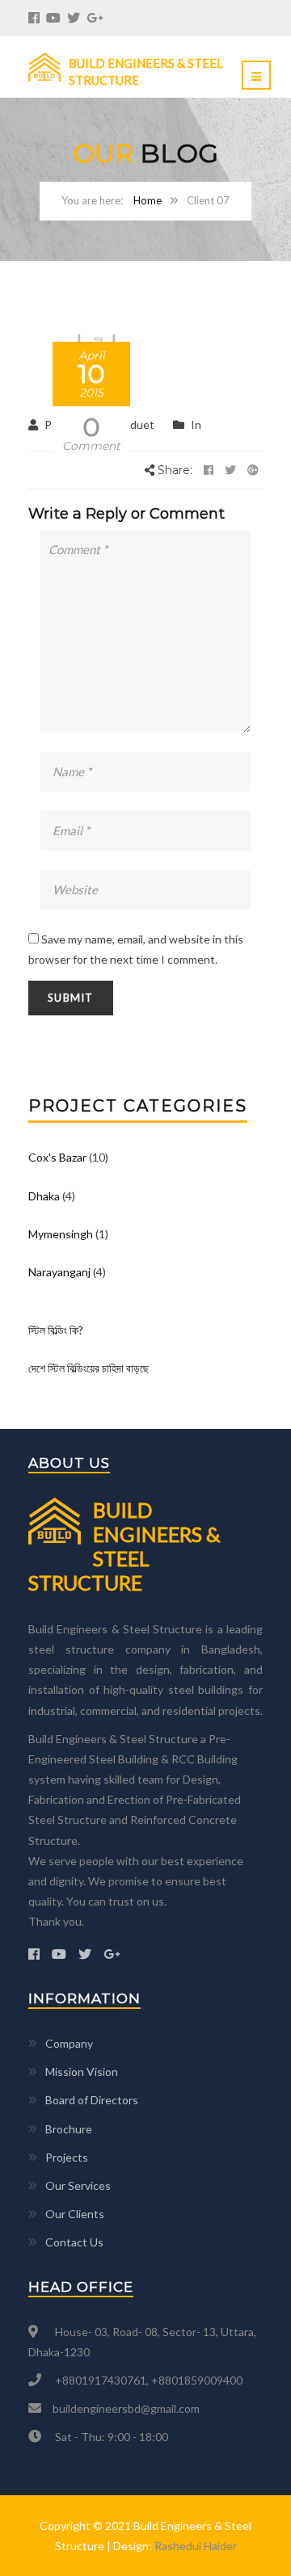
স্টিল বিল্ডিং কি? (56, 1330)
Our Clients (75, 2214)
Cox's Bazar (57, 1157)
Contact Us (74, 2242)
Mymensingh (61, 1234)
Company (69, 2043)
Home (148, 200)
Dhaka (44, 1196)
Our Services (78, 2185)
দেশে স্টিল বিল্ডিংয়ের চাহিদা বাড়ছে (89, 1368)
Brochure (69, 2129)
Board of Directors (92, 2100)
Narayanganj (59, 1272)
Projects (67, 2157)
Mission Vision (82, 2072)
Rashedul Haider (196, 2546)
